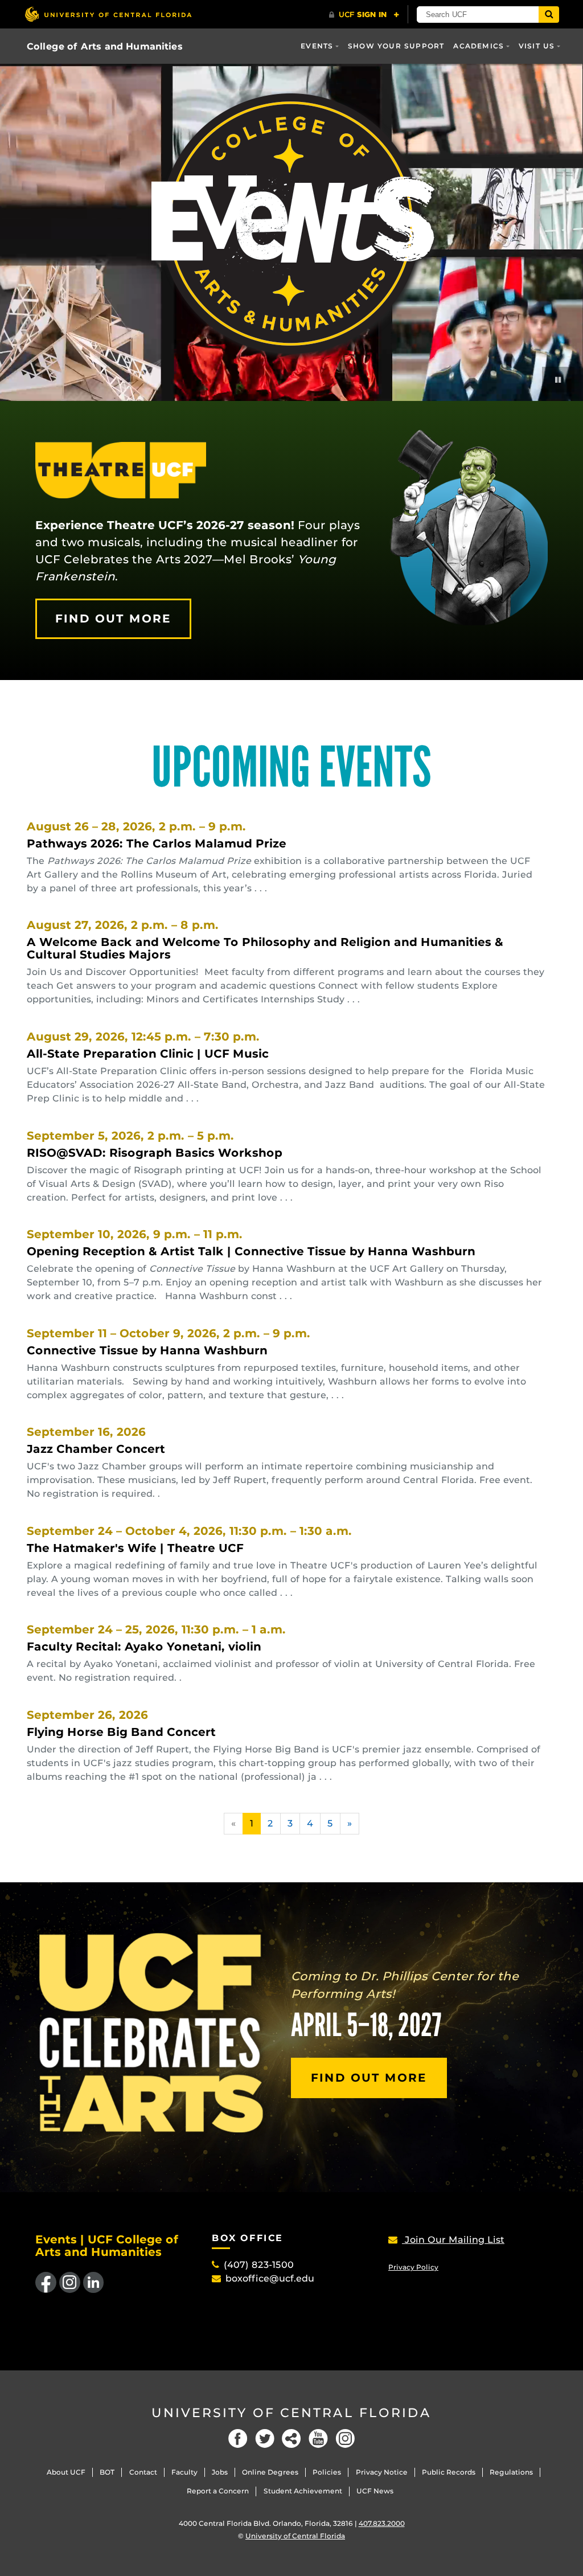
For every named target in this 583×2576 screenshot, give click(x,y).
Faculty (184, 2472)
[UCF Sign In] (364, 15)
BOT (107, 2472)
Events (317, 46)
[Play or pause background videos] (558, 380)
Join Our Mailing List (453, 2240)
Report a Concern (218, 2491)
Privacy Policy (413, 2267)
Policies (327, 2472)
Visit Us (537, 46)
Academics (479, 46)
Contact (143, 2472)
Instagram (345, 2438)
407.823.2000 (382, 2523)
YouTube (318, 2438)
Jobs (220, 2472)
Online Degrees (270, 2472)
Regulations (511, 2472)
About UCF (66, 2472)
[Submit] (549, 15)
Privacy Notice (382, 2472)
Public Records (449, 2472)
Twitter (265, 2438)
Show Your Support (396, 46)
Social (291, 2438)
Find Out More (113, 619)
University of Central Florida (291, 2413)
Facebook (238, 2438)
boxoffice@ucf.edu (270, 2278)
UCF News (375, 2491)
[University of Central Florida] (108, 14)
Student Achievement (303, 2491)
